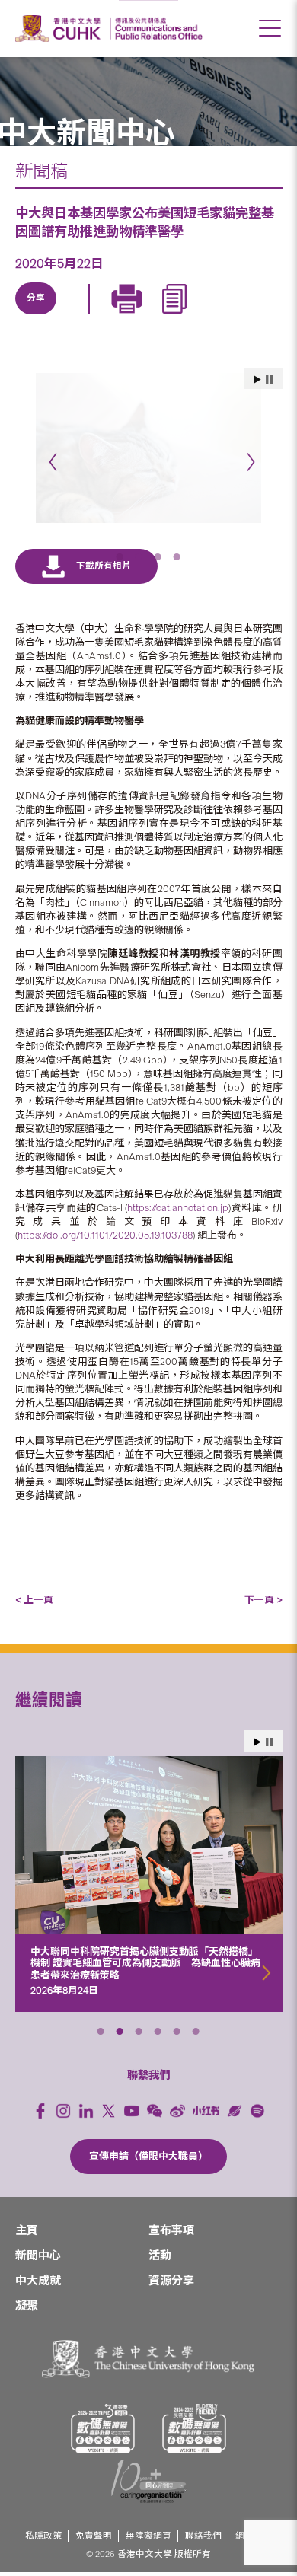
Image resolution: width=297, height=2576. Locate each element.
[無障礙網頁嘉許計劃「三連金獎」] (103, 2414)
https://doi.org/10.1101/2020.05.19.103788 (105, 1221)
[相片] (149, 448)
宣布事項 (171, 2216)
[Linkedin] (37, 316)
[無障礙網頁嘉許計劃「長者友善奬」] (194, 2414)
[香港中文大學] (60, 29)
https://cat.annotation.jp (178, 1193)
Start (257, 1728)
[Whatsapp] (177, 316)
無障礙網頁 (148, 2522)
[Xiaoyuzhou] (235, 2096)
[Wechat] (155, 2096)
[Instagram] (63, 2096)
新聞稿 (42, 171)
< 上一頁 (34, 1585)
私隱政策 (43, 2522)
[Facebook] (40, 2096)
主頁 (27, 2216)
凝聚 (27, 2291)
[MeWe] (212, 316)
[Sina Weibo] (142, 316)
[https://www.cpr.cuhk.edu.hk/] (156, 29)
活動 (160, 2241)
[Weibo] (177, 2096)
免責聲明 (94, 2522)
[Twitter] (72, 316)
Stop (269, 1728)
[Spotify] (257, 2096)
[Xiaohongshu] (206, 2096)
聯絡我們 (203, 2522)
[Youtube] (132, 2096)
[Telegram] (107, 316)
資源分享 (171, 2266)
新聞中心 (38, 2241)
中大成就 (38, 2266)
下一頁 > (263, 1585)
